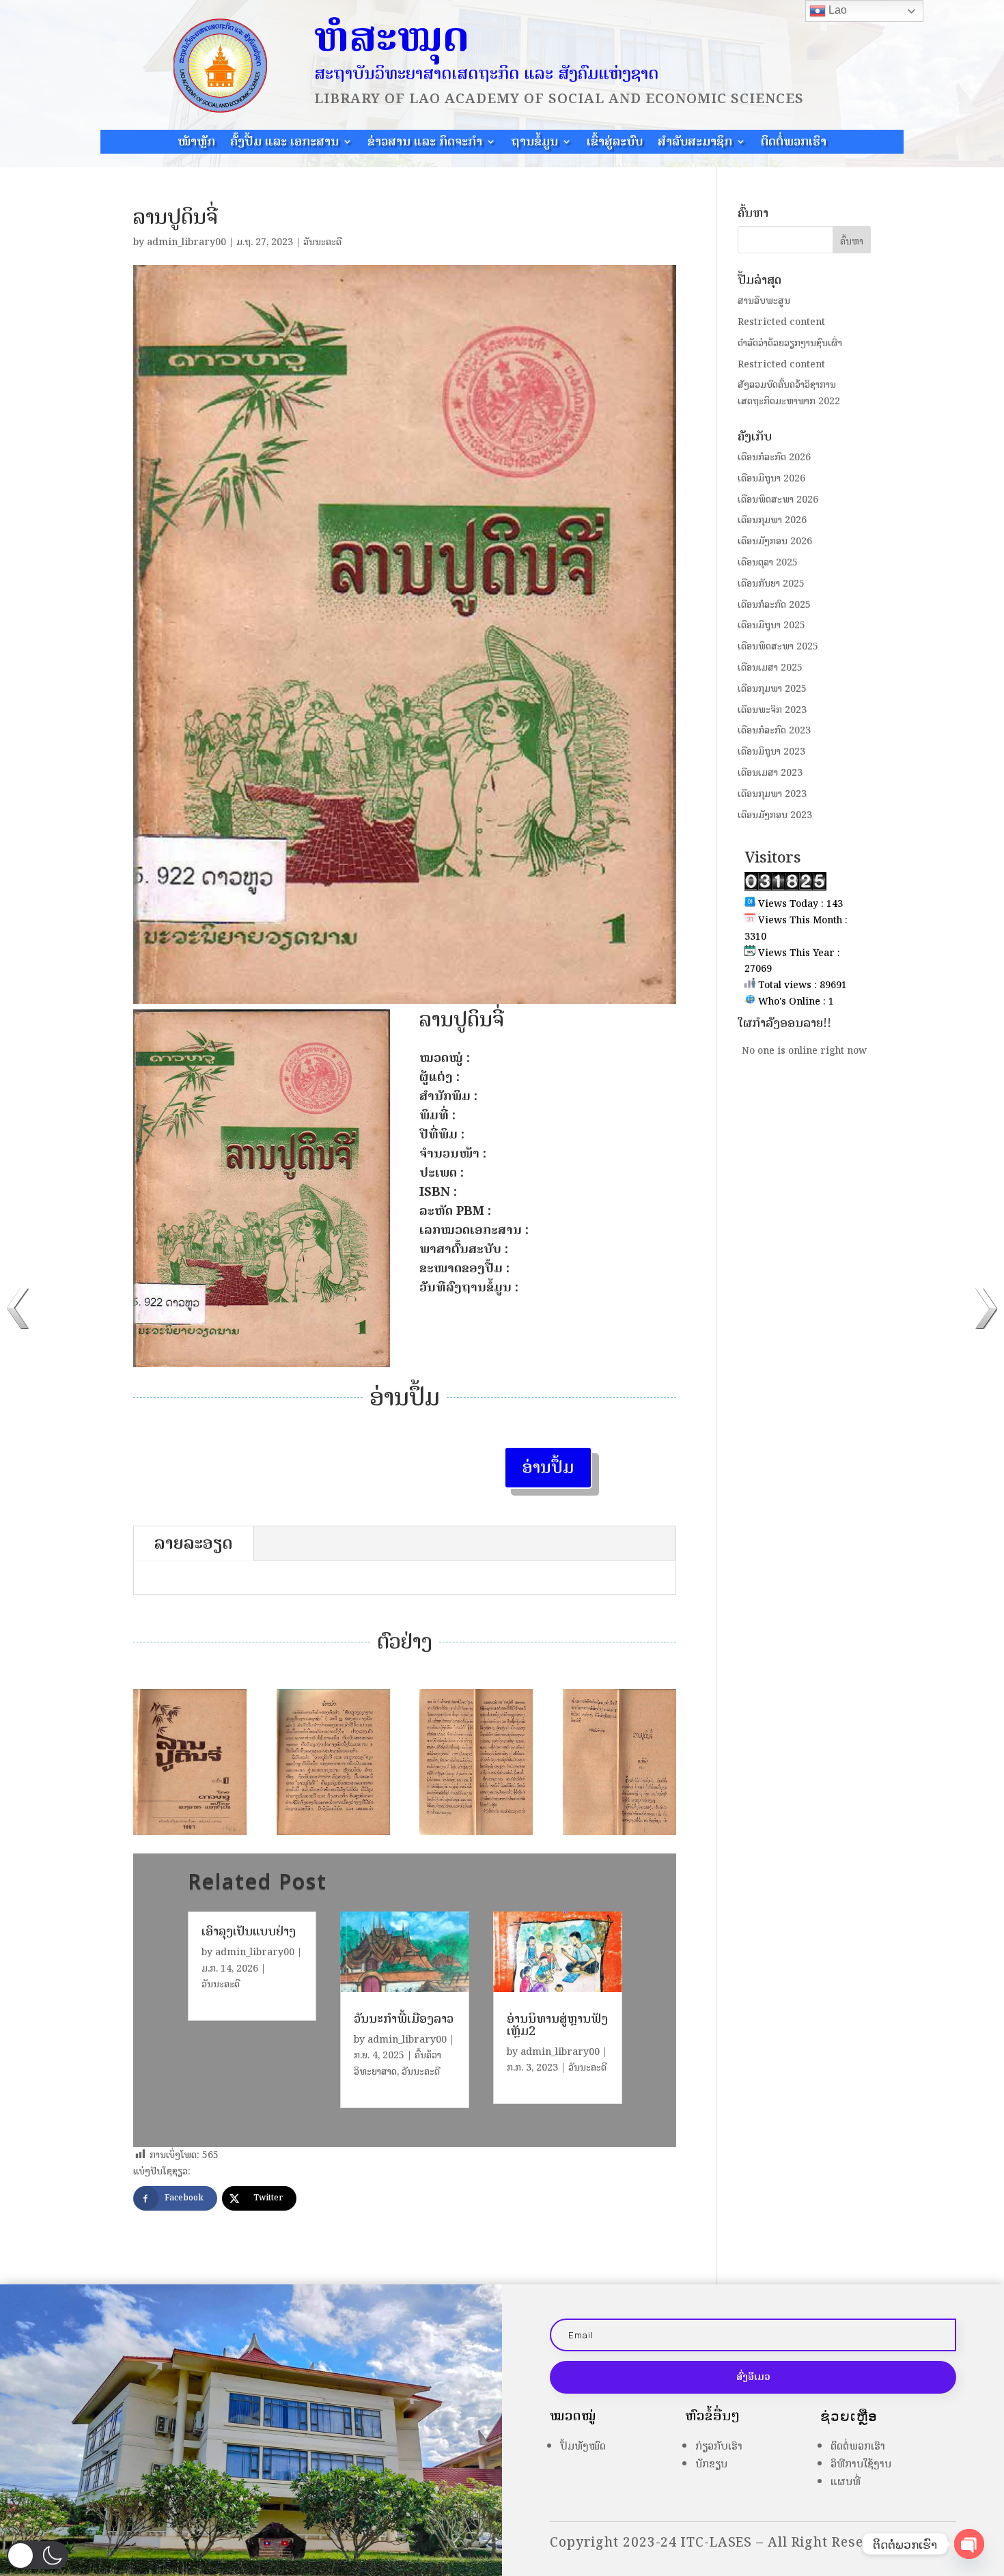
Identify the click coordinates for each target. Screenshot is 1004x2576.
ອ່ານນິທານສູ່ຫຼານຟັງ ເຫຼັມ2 (557, 2025)
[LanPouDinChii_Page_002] (190, 1835)
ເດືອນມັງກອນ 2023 (775, 815)
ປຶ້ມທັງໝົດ (583, 2446)
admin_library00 (186, 242)
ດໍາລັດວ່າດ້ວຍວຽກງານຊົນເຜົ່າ (790, 343)
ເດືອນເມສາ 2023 (770, 773)
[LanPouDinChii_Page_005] (619, 1835)
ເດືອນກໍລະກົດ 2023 (774, 730)
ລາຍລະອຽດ (194, 1543)
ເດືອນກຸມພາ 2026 (772, 520)
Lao (836, 10)
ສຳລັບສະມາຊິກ (695, 143)
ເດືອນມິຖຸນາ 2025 (771, 625)
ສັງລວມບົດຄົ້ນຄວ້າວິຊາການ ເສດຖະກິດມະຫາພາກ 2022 (789, 393)
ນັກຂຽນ (711, 2464)
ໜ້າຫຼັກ (196, 143)
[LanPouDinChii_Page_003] (333, 1835)
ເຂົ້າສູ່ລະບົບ (615, 143)
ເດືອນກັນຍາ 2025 (771, 584)
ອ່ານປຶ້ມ (548, 1467)
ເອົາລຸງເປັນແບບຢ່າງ (249, 1931)
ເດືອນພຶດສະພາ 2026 (778, 500)
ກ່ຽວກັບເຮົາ (719, 2446)
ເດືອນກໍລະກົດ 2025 (774, 605)
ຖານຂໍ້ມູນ (534, 143)
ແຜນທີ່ (846, 2481)
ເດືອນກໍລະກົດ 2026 (774, 457)
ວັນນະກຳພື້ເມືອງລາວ (404, 2019)
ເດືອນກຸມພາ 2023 (772, 794)
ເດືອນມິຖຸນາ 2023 (771, 752)
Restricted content (781, 322)
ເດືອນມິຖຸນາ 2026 (771, 478)
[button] (38, 2555)
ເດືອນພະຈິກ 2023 (772, 710)
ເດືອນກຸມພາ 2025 (772, 689)
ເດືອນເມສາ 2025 (770, 668)
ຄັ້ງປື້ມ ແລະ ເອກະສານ (284, 143)
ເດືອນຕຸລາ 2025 (768, 562)
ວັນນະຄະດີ (322, 242)
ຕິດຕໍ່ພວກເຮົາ (794, 143)
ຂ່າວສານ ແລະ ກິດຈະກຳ (425, 143)
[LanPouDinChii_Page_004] (476, 1835)
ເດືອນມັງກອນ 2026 (775, 541)
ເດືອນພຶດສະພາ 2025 (778, 646)
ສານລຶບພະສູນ (764, 301)
